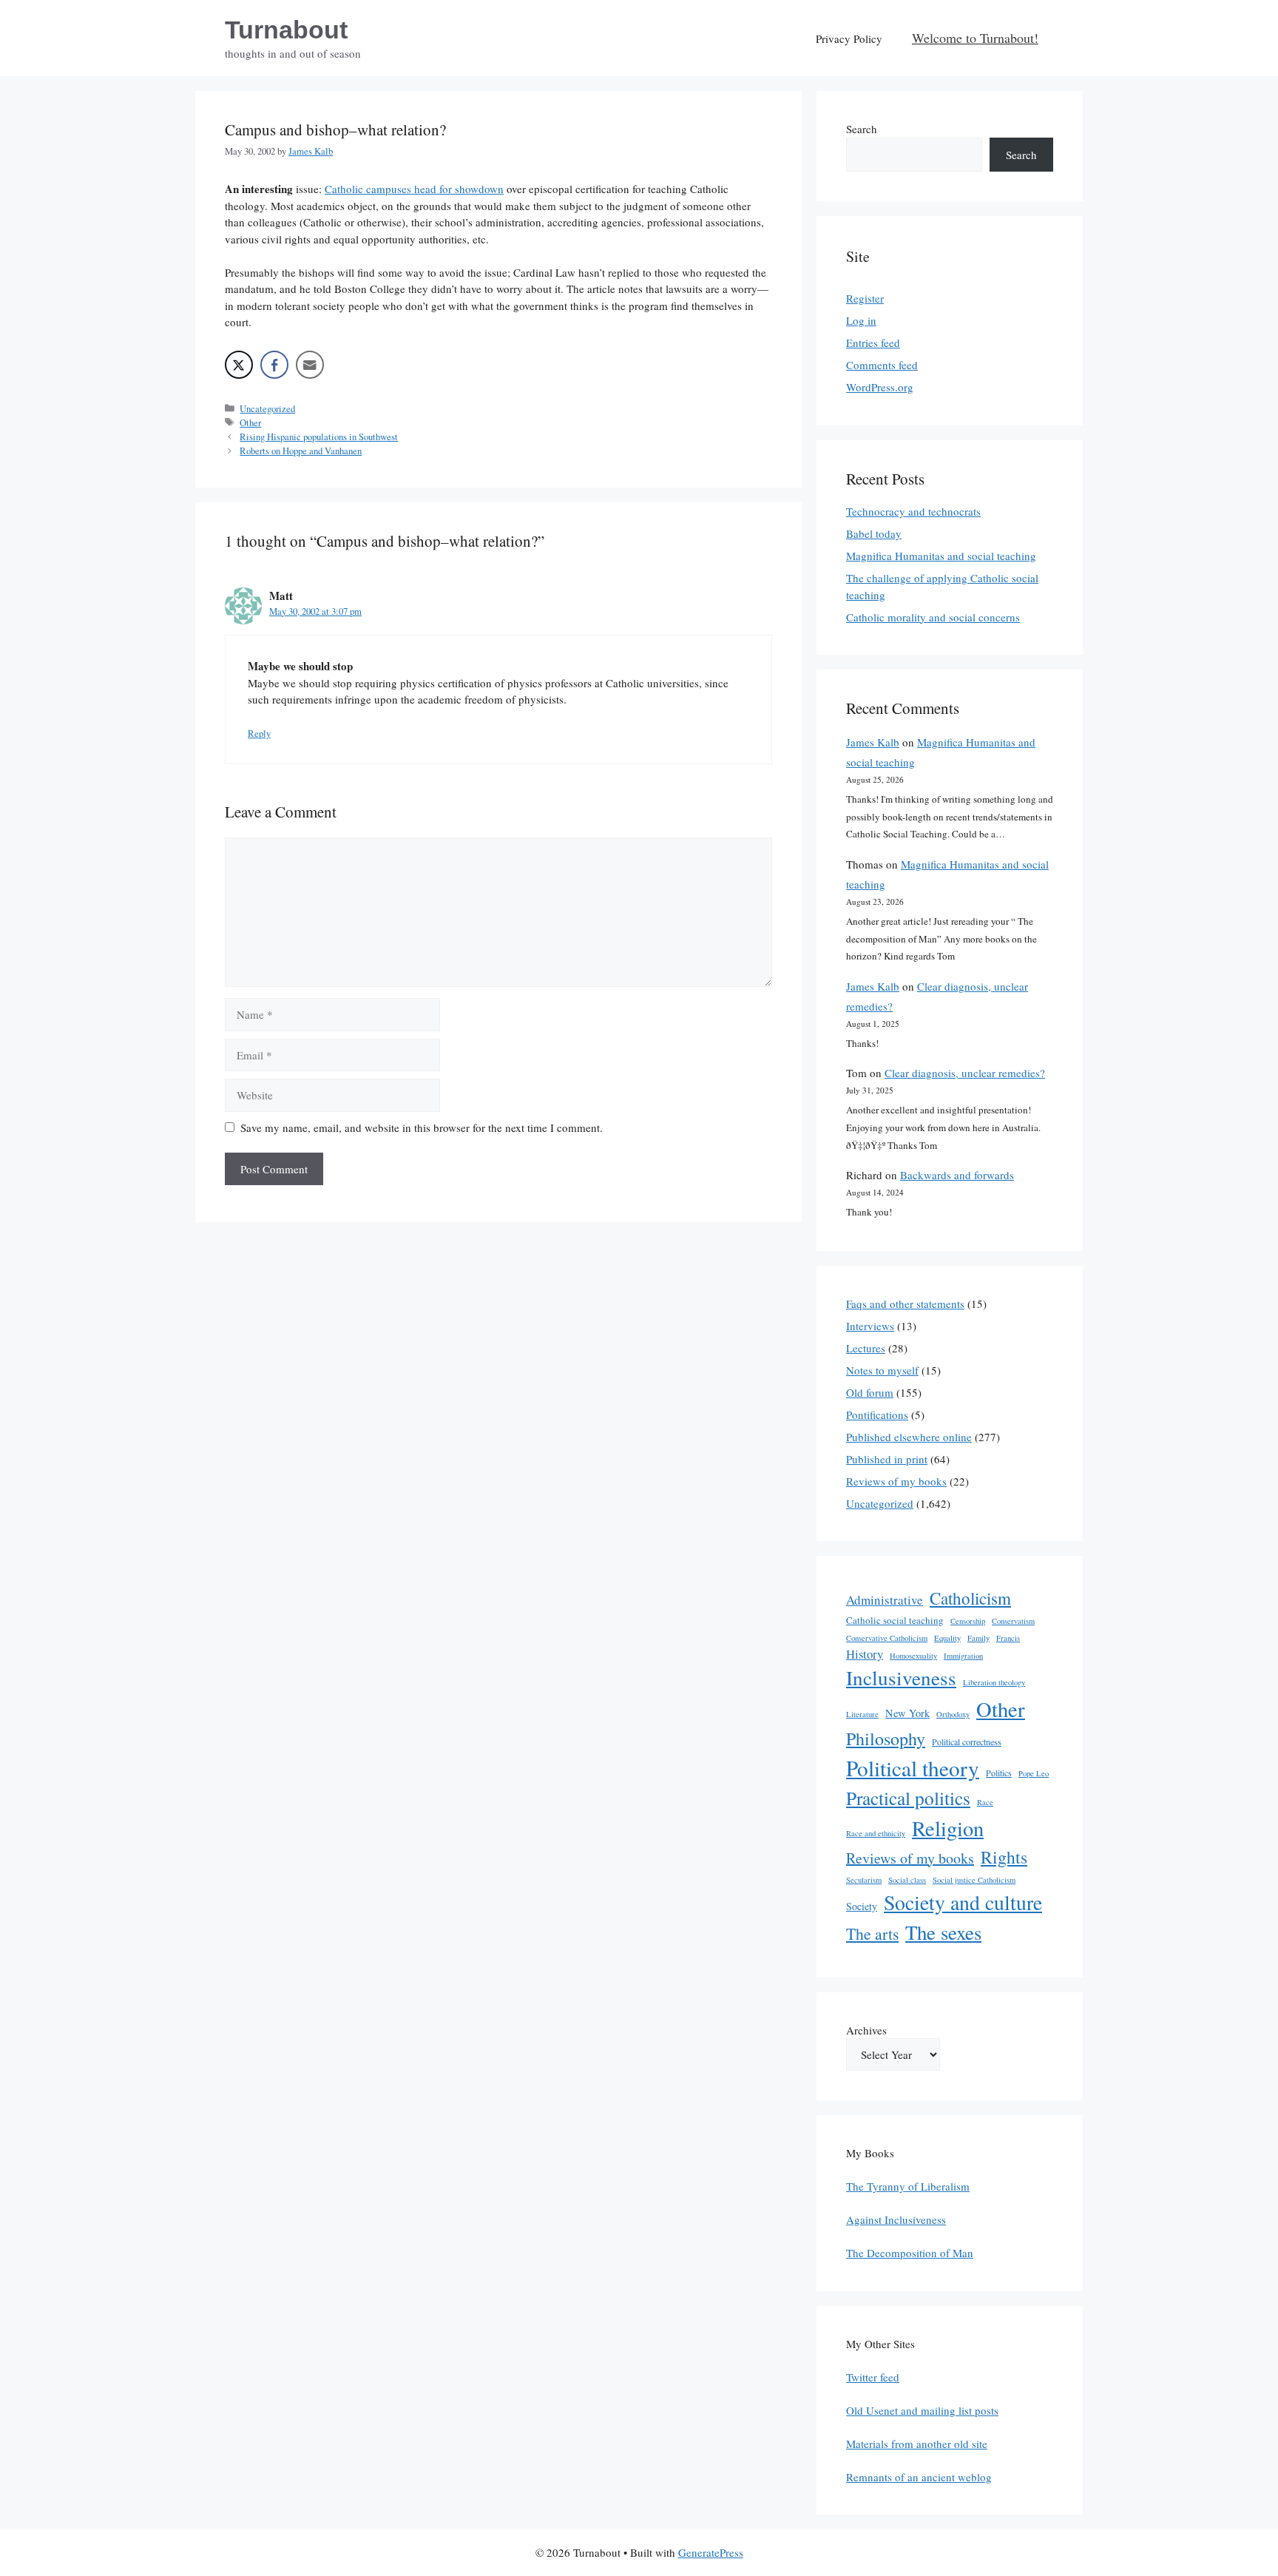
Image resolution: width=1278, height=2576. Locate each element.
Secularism (864, 1880)
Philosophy (886, 1739)
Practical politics (908, 1798)
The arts (872, 1933)
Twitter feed (873, 2377)
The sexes (943, 1932)
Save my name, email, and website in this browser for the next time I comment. (422, 1127)
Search (862, 129)
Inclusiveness (901, 1678)
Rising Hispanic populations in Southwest (319, 437)
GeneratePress (711, 2552)
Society (862, 1906)
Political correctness (967, 1742)
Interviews (870, 1326)
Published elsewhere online (909, 1437)
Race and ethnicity (876, 1833)
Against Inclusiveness (896, 2219)
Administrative (885, 1600)
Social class (907, 1880)
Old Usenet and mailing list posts (922, 2410)
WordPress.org (880, 387)
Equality (947, 1638)
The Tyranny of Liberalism (908, 2186)
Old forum (870, 1392)
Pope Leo (1034, 1773)
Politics (999, 1773)
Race (985, 1802)
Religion (948, 1828)
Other (250, 423)
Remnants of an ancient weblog (919, 2477)
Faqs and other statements (905, 1304)
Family (978, 1638)
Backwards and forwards (957, 1175)
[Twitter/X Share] (239, 365)
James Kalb (873, 742)
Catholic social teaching (895, 1620)
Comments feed (882, 365)
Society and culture (963, 1902)
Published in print (887, 1459)
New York (907, 1713)
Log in (861, 320)
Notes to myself (882, 1370)
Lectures (866, 1348)
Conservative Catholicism (887, 1638)
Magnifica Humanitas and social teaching (941, 556)
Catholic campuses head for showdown (414, 189)
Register (865, 298)
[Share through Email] (310, 365)
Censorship (968, 1621)
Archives (866, 2030)
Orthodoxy (953, 1714)
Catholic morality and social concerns (933, 617)
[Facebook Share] (274, 365)
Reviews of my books (896, 1481)
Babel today (874, 533)
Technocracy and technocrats (913, 511)
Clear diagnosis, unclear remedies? (965, 1073)
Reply (259, 734)
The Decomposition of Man (910, 2253)
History (865, 1654)
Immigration (963, 1656)
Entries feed (873, 343)
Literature (862, 1714)
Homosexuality (913, 1656)
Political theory (913, 1768)
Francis (1008, 1638)
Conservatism (1013, 1621)
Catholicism (970, 1598)
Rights (1004, 1857)
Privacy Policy (849, 38)
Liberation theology (994, 1682)
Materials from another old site (917, 2444)
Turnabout (286, 30)
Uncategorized (267, 409)
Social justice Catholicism (974, 1880)
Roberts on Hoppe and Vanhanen (301, 451)
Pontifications (877, 1415)
